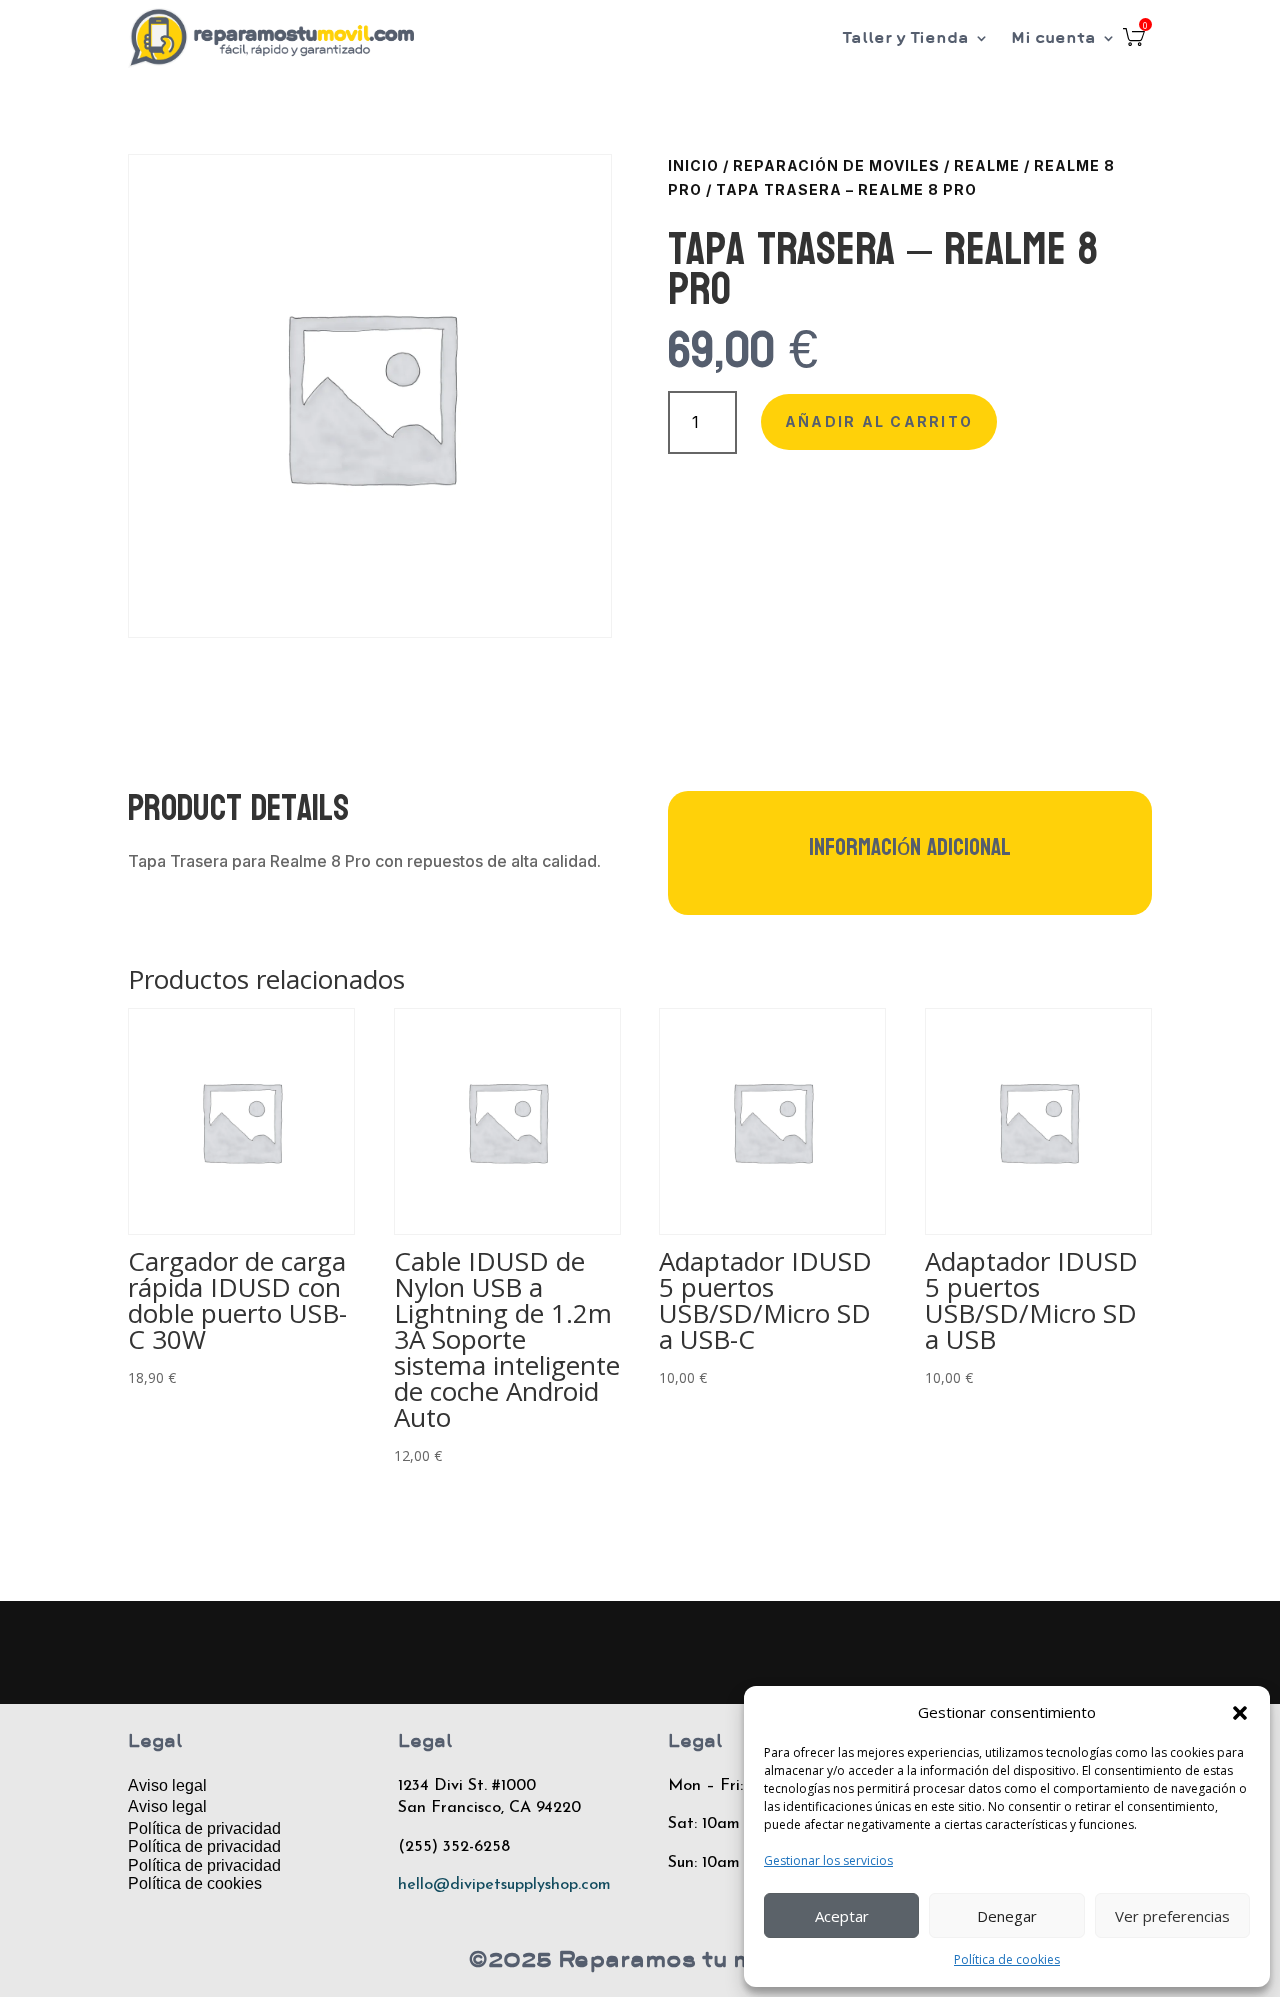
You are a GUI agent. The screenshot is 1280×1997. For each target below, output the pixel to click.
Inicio (693, 165)
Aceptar (842, 1916)
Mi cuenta (1053, 37)
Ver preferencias (1172, 1916)
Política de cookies (1007, 1959)
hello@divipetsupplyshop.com (504, 1885)
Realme (987, 165)
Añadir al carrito (879, 421)
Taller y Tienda (905, 37)
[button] (1240, 1713)
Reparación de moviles (836, 165)
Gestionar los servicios (828, 1860)
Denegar (1007, 1916)
